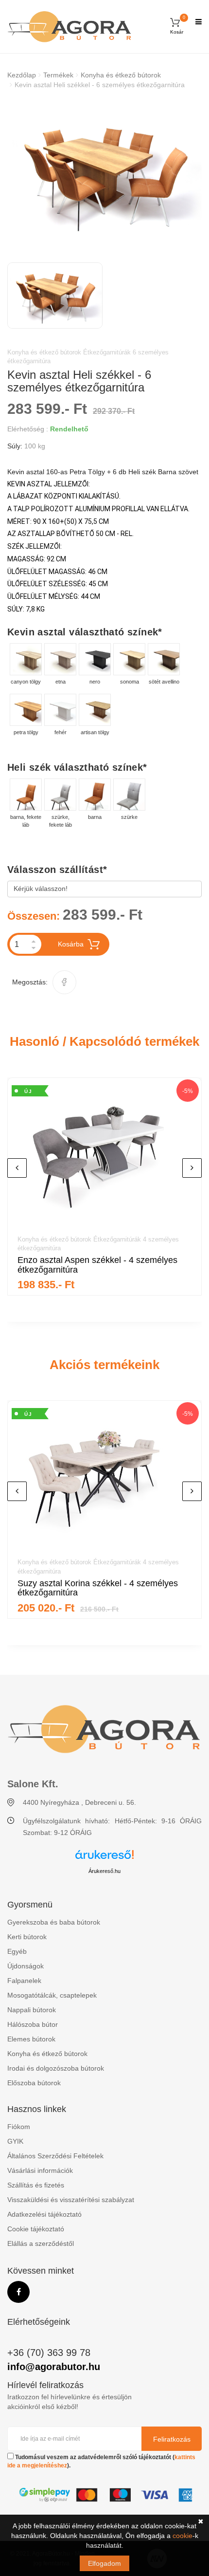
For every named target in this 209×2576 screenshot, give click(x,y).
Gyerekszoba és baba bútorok (54, 1922)
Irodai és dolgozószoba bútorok (56, 2068)
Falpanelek (24, 1981)
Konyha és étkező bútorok (121, 75)
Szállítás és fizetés (36, 2185)
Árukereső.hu (104, 1871)
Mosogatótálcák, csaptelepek (52, 1995)
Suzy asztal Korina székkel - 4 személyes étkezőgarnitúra (98, 1588)
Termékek (58, 75)
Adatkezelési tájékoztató (44, 2214)
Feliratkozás (172, 2439)
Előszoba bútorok (34, 2083)
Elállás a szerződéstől (41, 2243)
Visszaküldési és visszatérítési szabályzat (71, 2200)
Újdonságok (26, 1966)
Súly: (15, 446)
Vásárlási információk (40, 2170)
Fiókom (19, 2127)
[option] (104, 174)
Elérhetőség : (28, 429)
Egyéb (17, 1951)
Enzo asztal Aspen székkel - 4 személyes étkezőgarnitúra (97, 1265)
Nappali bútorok (32, 2010)
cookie (183, 2536)
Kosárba (71, 944)
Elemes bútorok (31, 2039)
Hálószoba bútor (33, 2024)
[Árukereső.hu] (104, 1858)
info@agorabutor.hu (54, 2367)
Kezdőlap (22, 75)
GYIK (15, 2141)
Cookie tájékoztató (36, 2229)
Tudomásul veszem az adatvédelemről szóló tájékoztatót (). (101, 2461)
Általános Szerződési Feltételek (55, 2156)
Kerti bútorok (27, 1937)
